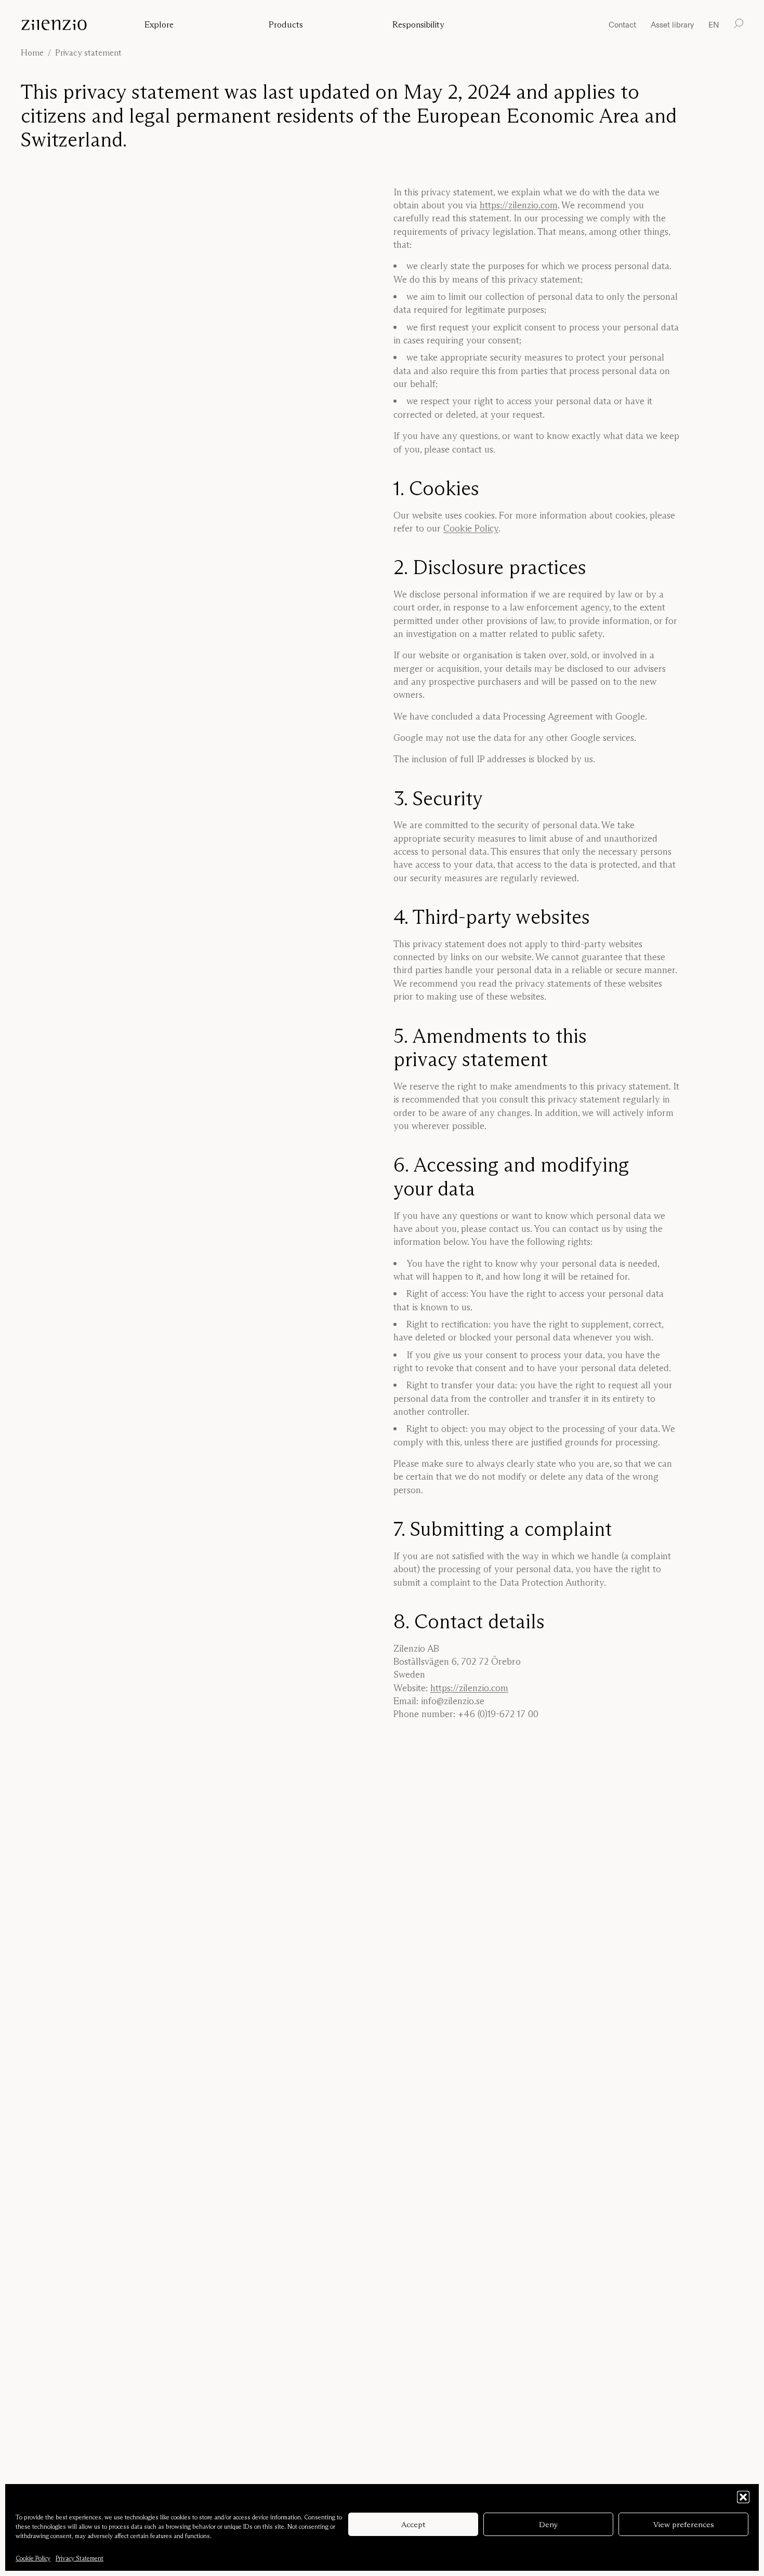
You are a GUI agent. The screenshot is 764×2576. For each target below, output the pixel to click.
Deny (549, 2524)
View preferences (684, 2524)
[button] (743, 2497)
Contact (622, 25)
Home (32, 52)
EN (714, 25)
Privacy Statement (80, 2558)
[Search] (739, 24)
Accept (413, 2524)
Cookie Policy (33, 2558)
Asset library (672, 25)
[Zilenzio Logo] (72, 25)
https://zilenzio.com (519, 205)
